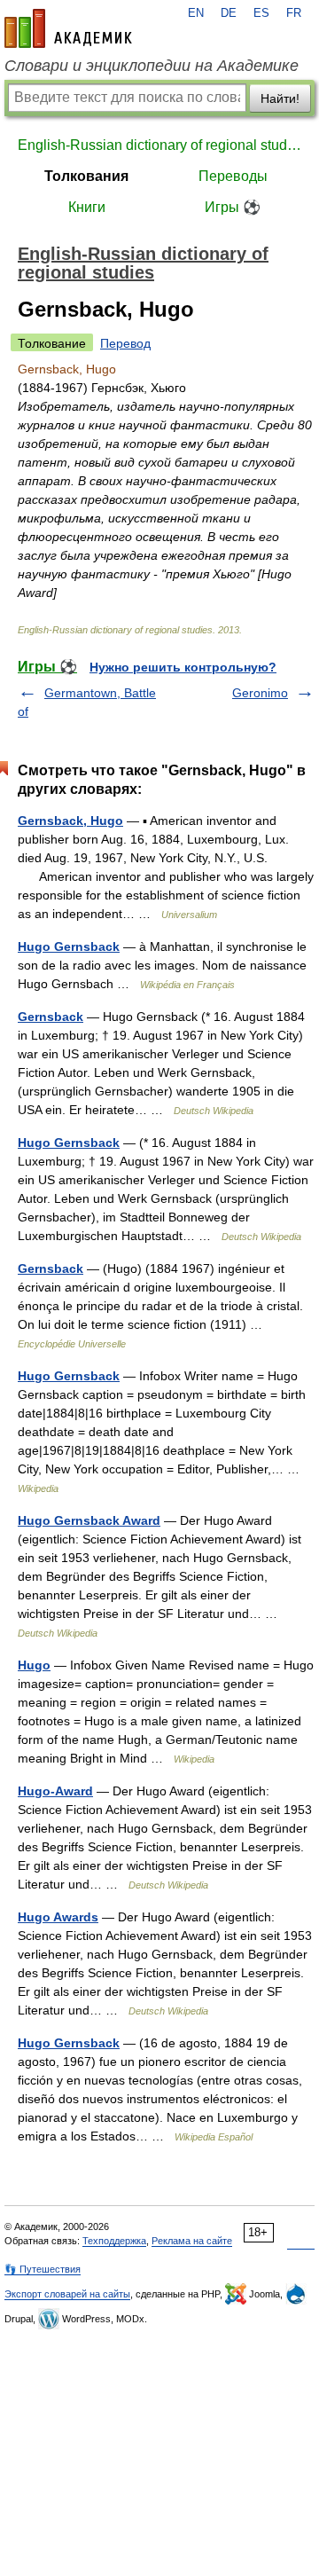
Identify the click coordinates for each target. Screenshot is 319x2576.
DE (229, 13)
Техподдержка (114, 2241)
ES (261, 13)
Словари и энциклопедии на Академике (152, 66)
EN (196, 13)
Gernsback (51, 1017)
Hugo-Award (55, 1791)
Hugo (34, 1665)
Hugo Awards (58, 1917)
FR (294, 13)
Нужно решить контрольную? (183, 667)
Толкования (86, 176)
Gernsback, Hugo (70, 821)
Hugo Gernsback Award (89, 1520)
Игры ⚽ (233, 207)
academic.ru (68, 28)
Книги (87, 207)
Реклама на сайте (192, 2241)
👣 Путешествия (43, 2269)
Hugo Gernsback (69, 946)
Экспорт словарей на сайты (67, 2294)
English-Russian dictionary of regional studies (159, 145)
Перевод (125, 343)
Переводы (233, 176)
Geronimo (260, 693)
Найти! (280, 98)
